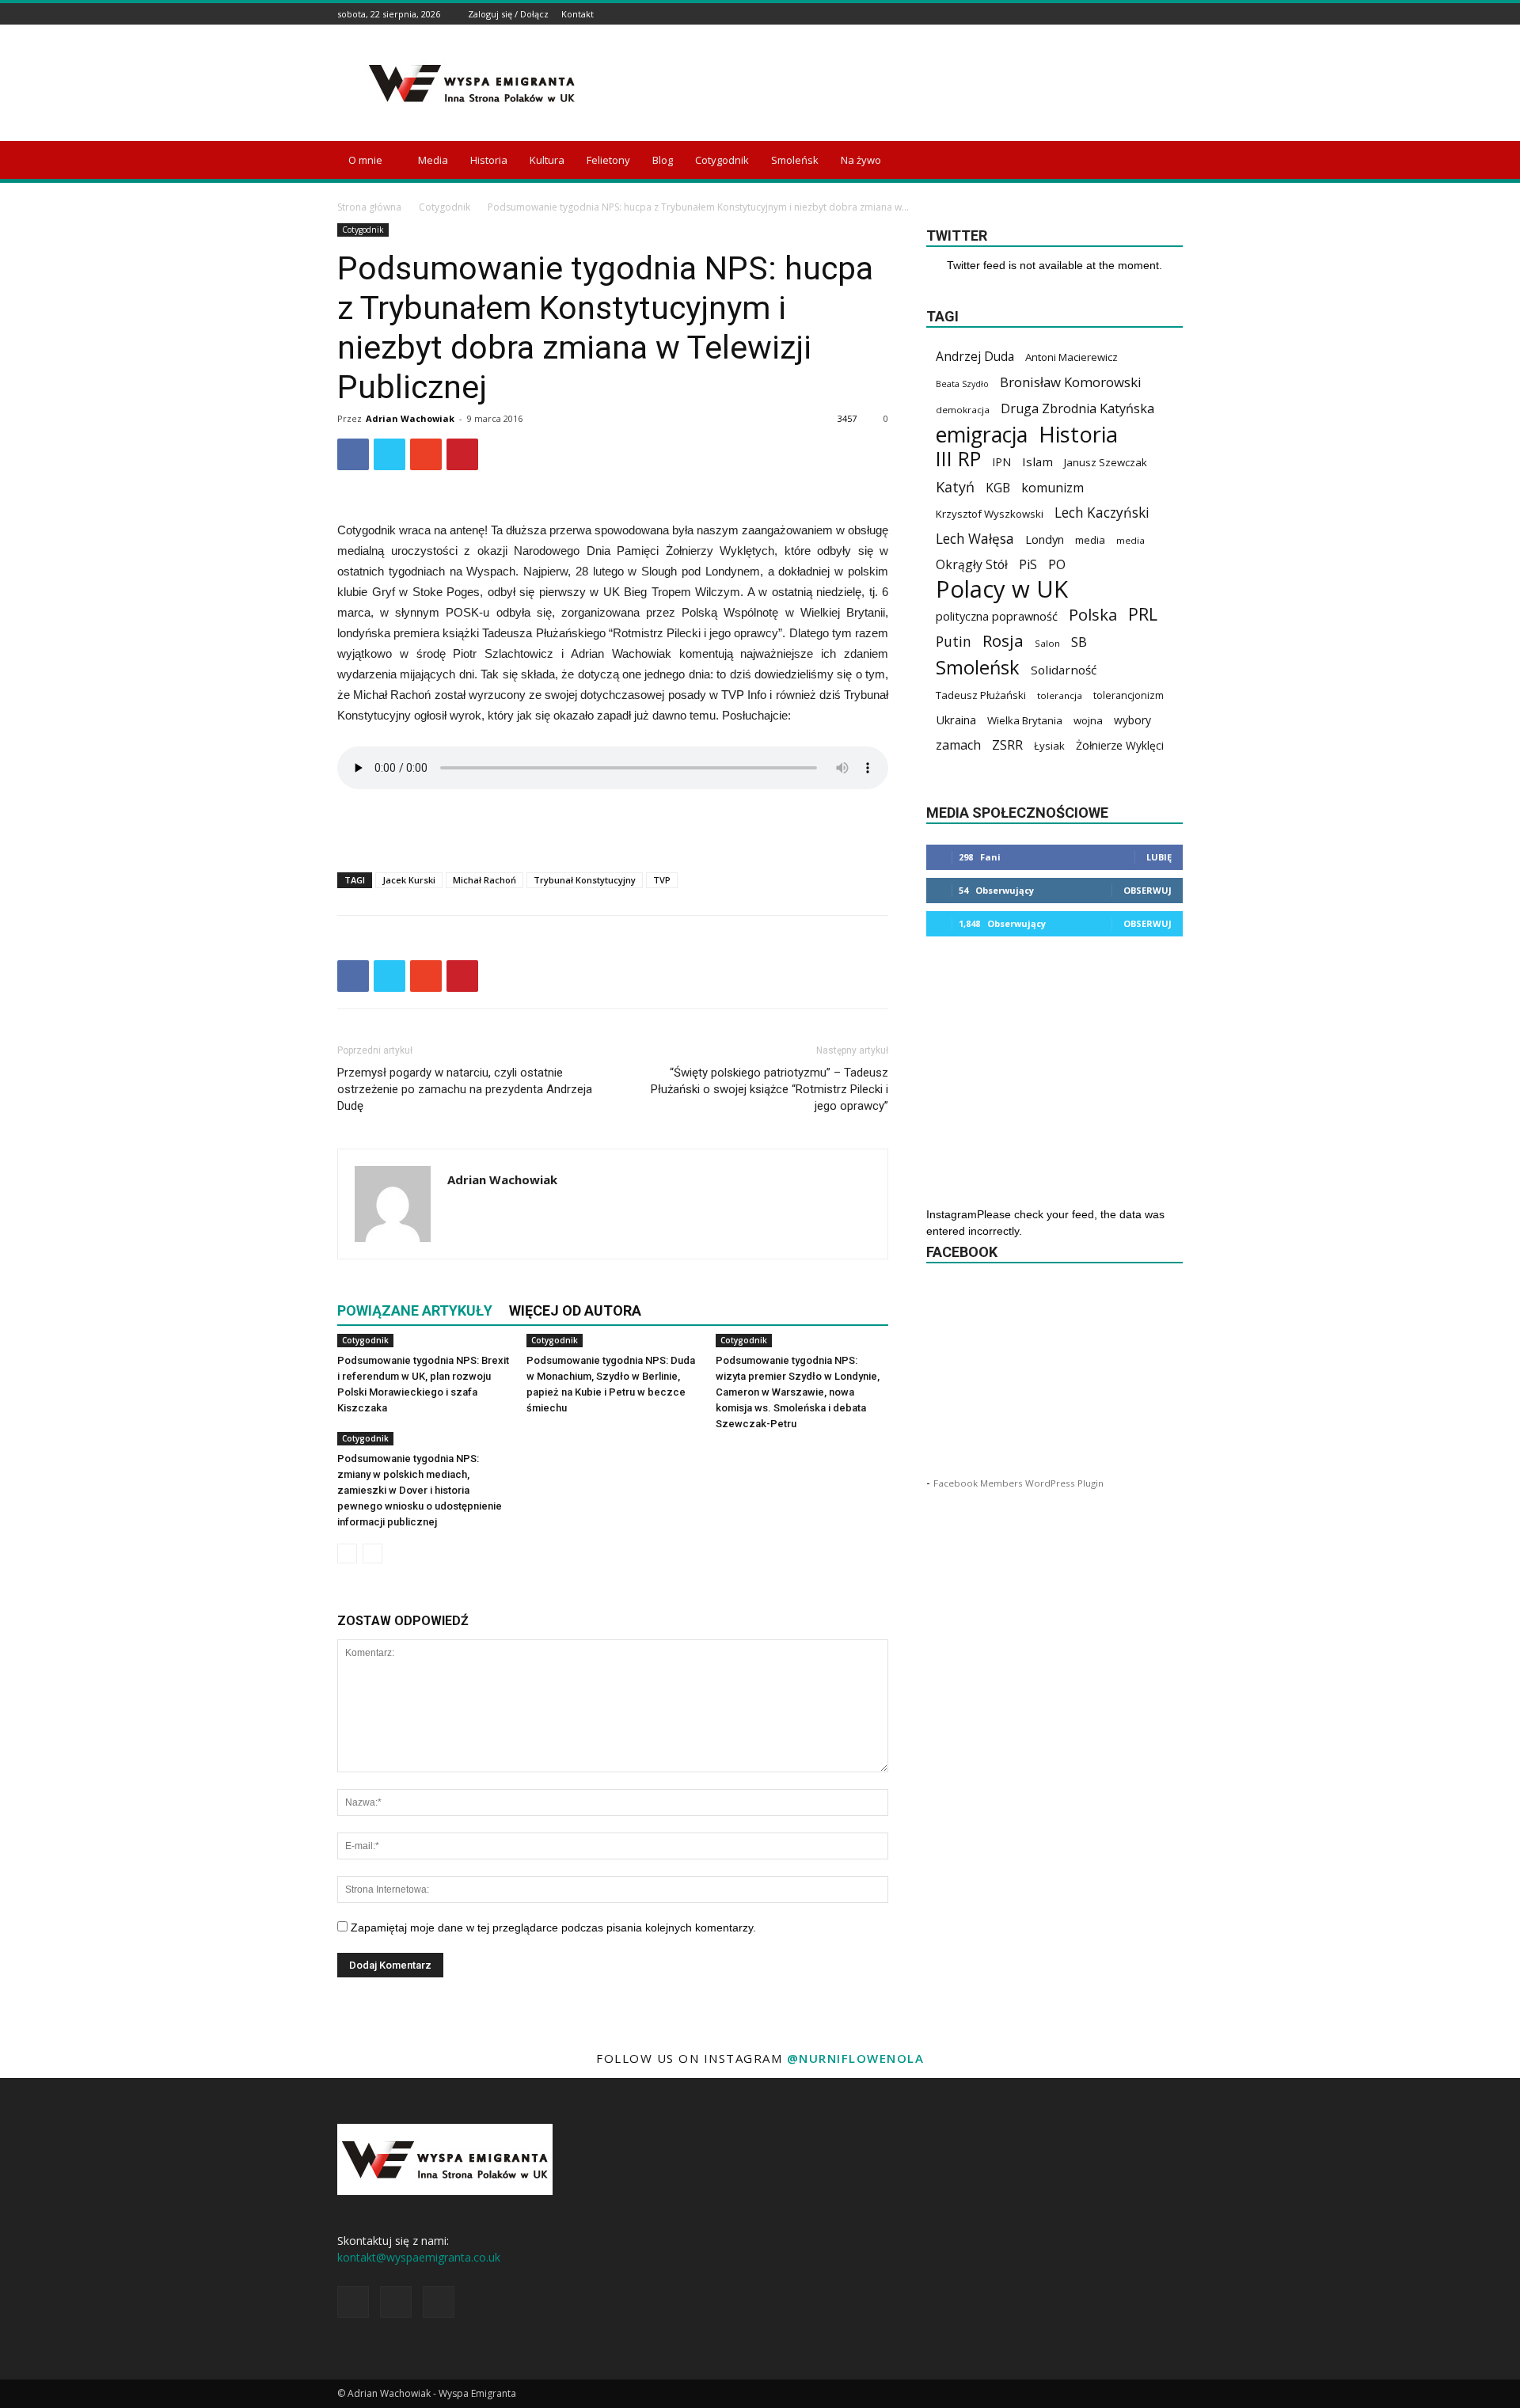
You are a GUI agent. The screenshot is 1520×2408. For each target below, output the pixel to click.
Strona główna (369, 207)
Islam (1037, 461)
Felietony (608, 160)
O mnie (365, 160)
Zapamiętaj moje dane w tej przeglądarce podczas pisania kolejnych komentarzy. (553, 1928)
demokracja (963, 410)
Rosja (1003, 641)
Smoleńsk (795, 160)
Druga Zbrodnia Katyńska (1077, 409)
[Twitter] (1174, 14)
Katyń (955, 487)
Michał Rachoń (484, 880)
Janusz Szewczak (1106, 462)
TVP (662, 880)
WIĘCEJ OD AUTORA (575, 1310)
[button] (1164, 161)
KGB (998, 488)
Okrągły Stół (972, 565)
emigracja (982, 434)
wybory (1132, 720)
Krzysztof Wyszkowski (990, 514)
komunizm (1053, 488)
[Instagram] (1154, 14)
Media (433, 160)
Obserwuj (1148, 890)
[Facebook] (1134, 14)
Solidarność (1064, 670)
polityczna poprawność (997, 616)
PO (1057, 565)
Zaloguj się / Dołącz (508, 14)
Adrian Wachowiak (410, 418)
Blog (663, 160)
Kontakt (578, 14)
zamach (958, 745)
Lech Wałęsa (975, 539)
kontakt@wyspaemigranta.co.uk (419, 2257)
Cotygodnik (722, 160)
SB (1079, 642)
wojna (1088, 720)
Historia (489, 160)
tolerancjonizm (1129, 695)
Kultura (547, 160)
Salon (1047, 643)
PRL (1143, 614)
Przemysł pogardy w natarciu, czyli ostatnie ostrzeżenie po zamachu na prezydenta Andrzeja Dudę (465, 1089)
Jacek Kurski (409, 880)
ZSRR (1007, 745)
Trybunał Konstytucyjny (585, 880)
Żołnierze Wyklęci (1120, 745)
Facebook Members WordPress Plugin (1018, 1483)
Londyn (1045, 539)
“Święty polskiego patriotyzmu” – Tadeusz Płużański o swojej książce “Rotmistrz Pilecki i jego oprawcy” (769, 1089)
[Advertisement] (895, 83)
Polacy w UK (1002, 589)
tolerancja (1060, 695)
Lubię (1159, 857)
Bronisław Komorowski (1071, 382)
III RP (958, 459)
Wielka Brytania (1025, 720)
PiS (1028, 565)
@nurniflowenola (856, 2058)
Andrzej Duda (975, 357)
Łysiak (1049, 746)
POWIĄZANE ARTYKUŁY (415, 1310)
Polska (1093, 615)
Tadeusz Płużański (981, 695)
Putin (954, 642)
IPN (1001, 462)
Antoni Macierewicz (1072, 357)
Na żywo (861, 160)
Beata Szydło (962, 384)
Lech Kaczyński (1102, 513)
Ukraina (956, 720)
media (1090, 540)
